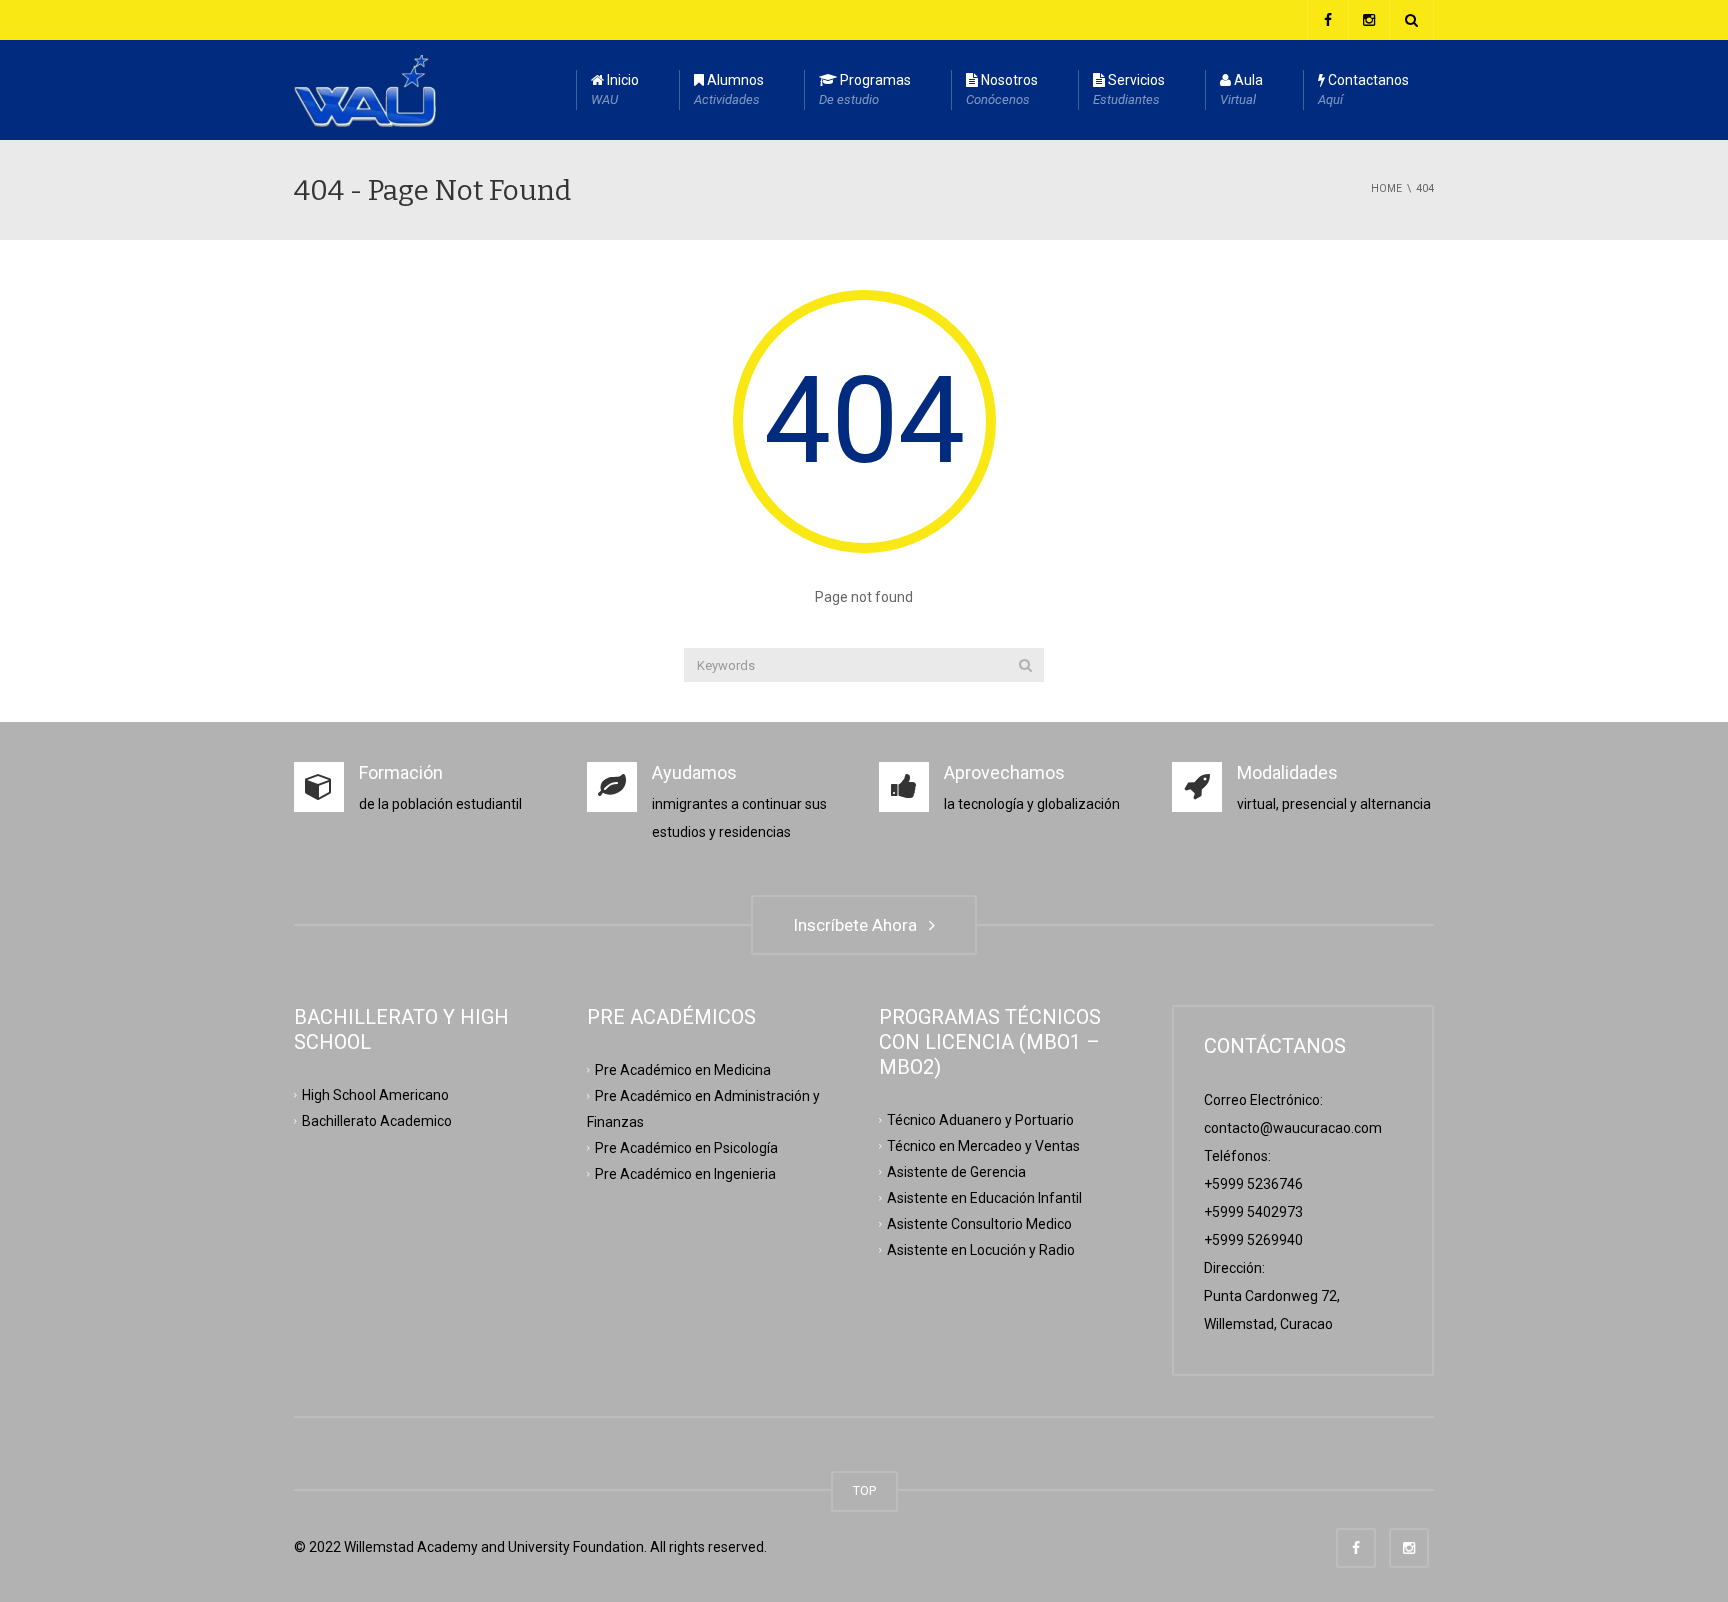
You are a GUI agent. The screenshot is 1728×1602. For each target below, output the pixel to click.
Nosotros (1002, 89)
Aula (1241, 89)
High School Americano (375, 1095)
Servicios (1129, 89)
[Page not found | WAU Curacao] (365, 90)
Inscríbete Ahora (859, 925)
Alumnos (729, 89)
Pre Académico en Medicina (683, 1070)
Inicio (615, 89)
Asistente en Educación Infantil (984, 1197)
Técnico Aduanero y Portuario (980, 1120)
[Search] (1025, 665)
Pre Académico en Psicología (686, 1147)
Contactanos (1363, 89)
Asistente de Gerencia (956, 1172)
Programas (865, 89)
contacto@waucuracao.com (1293, 1128)
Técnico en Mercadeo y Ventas (983, 1146)
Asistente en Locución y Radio (981, 1249)
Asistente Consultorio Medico (979, 1223)
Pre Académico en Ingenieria (685, 1173)
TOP (864, 1490)
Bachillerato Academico (377, 1121)
